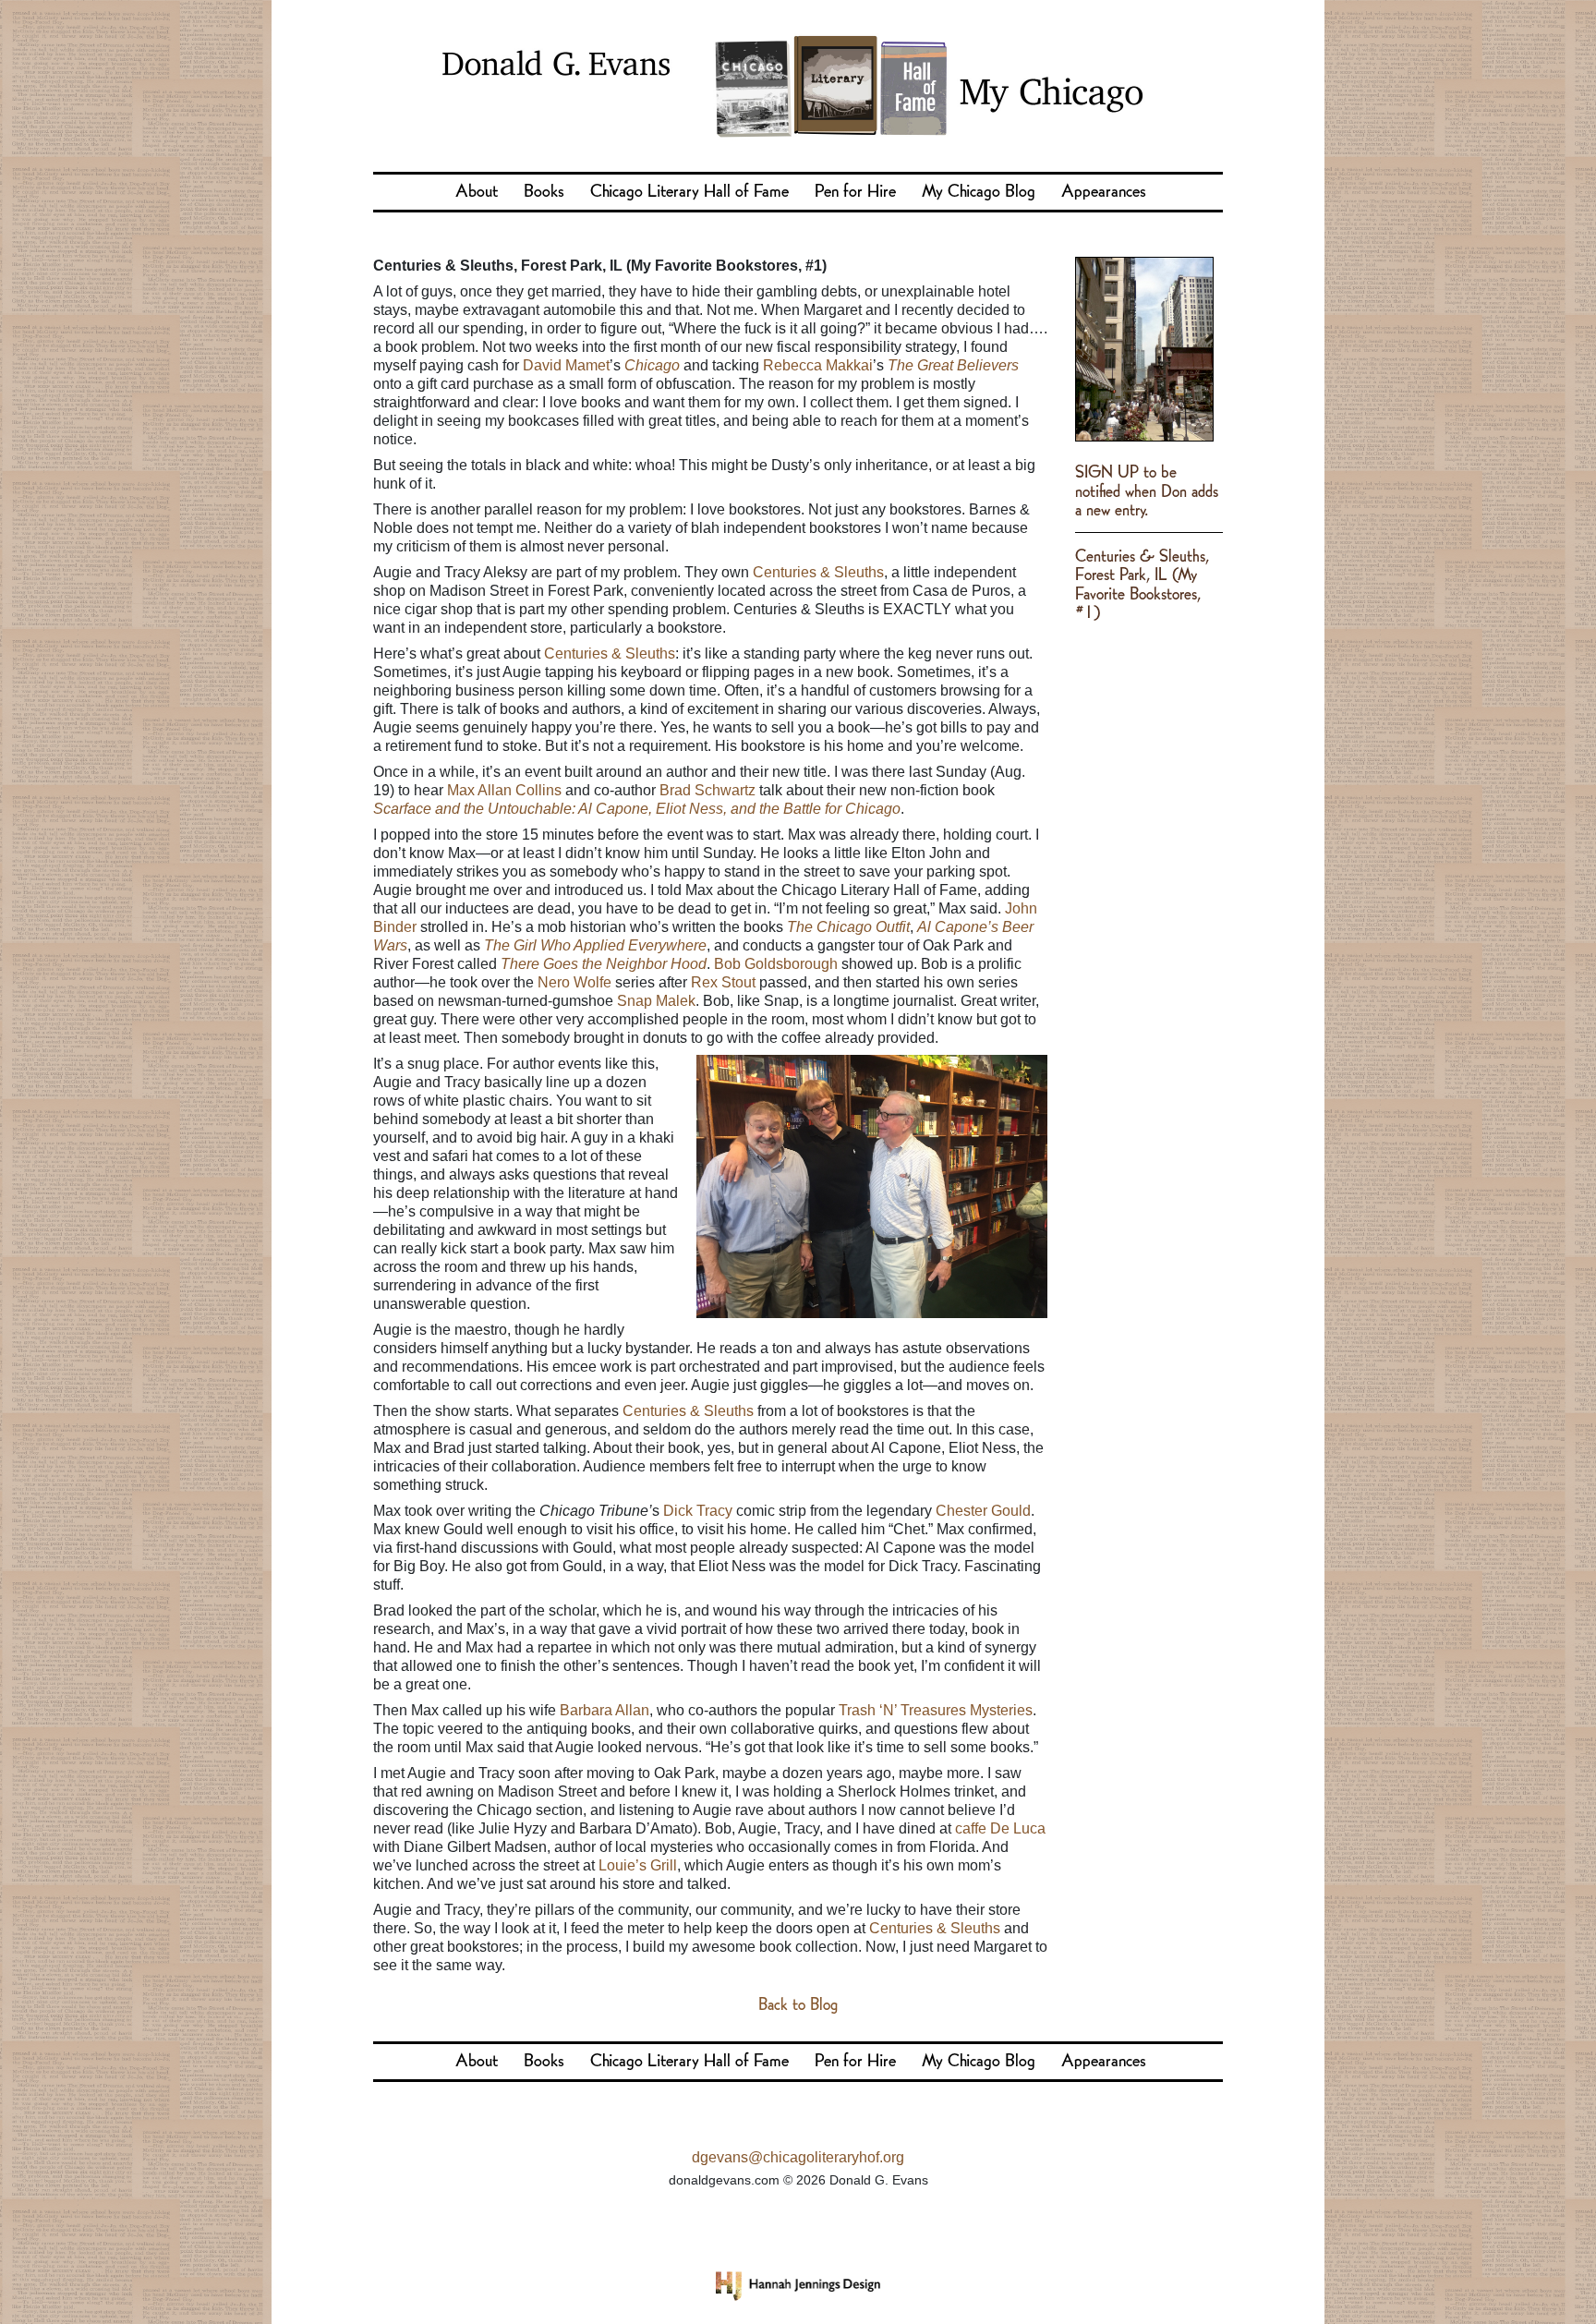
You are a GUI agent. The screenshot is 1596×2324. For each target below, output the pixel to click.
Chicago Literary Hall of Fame (689, 192)
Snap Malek (656, 1001)
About (477, 192)
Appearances (1104, 192)
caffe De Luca (1000, 1828)
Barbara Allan (605, 1710)
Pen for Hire (855, 192)
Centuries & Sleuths (818, 572)
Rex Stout (723, 982)
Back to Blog (798, 2005)
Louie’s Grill (638, 1865)
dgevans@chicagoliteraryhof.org (798, 2157)
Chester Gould (983, 1511)
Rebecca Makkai (818, 365)
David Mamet (566, 365)
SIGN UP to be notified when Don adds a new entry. (1147, 492)
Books (544, 192)
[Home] (798, 81)
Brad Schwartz (707, 790)
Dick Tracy (698, 1511)
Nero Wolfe (574, 982)
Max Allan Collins (504, 790)
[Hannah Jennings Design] (798, 2286)
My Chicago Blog (979, 192)
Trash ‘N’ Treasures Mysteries (936, 1710)
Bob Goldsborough (776, 964)
